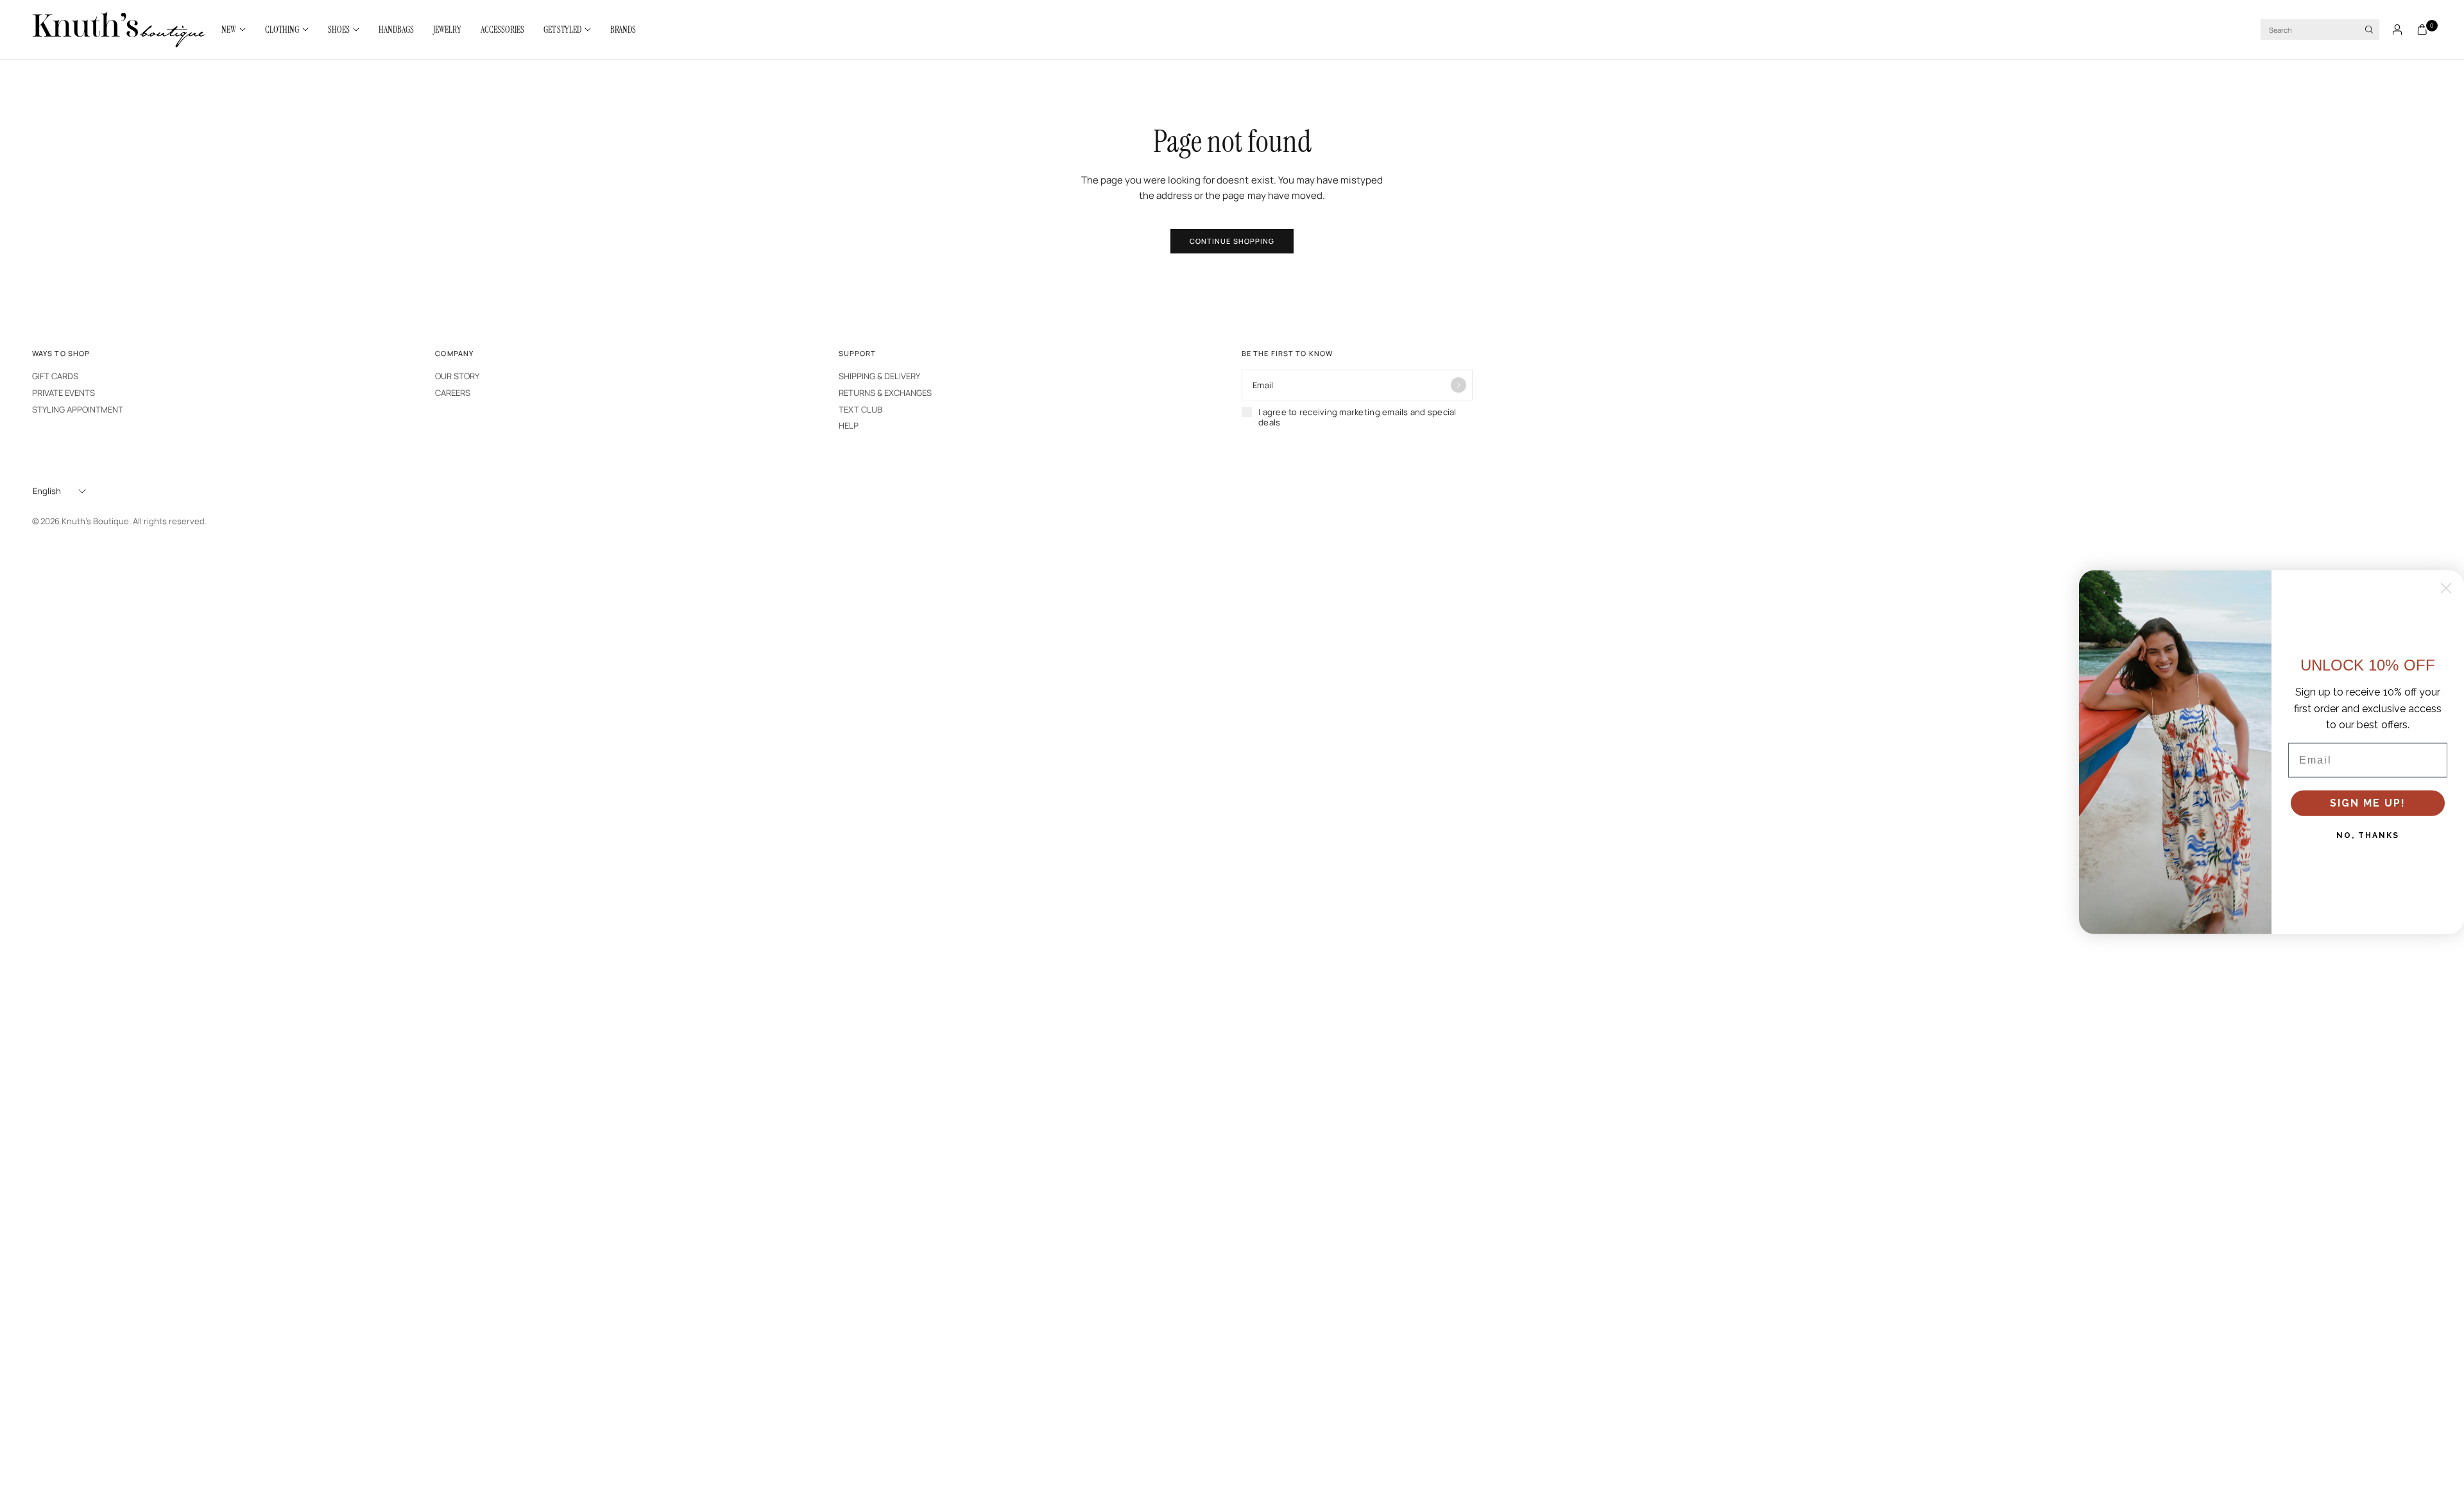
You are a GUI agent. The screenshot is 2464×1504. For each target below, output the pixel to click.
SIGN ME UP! (2368, 803)
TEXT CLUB (860, 409)
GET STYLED (562, 30)
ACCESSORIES (502, 30)
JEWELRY (447, 30)
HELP (849, 425)
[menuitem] (238, 30)
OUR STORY (457, 376)
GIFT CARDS (55, 376)
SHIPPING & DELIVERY (879, 376)
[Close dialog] (2446, 588)
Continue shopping (1232, 241)
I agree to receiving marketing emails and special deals (1357, 417)
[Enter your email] (1459, 385)
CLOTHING (282, 30)
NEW (229, 30)
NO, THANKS (2368, 835)
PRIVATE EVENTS (64, 393)
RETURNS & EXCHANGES (885, 393)
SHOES (339, 30)
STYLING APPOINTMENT (78, 409)
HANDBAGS (396, 30)
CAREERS (453, 393)
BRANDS (623, 30)
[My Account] (2397, 30)
